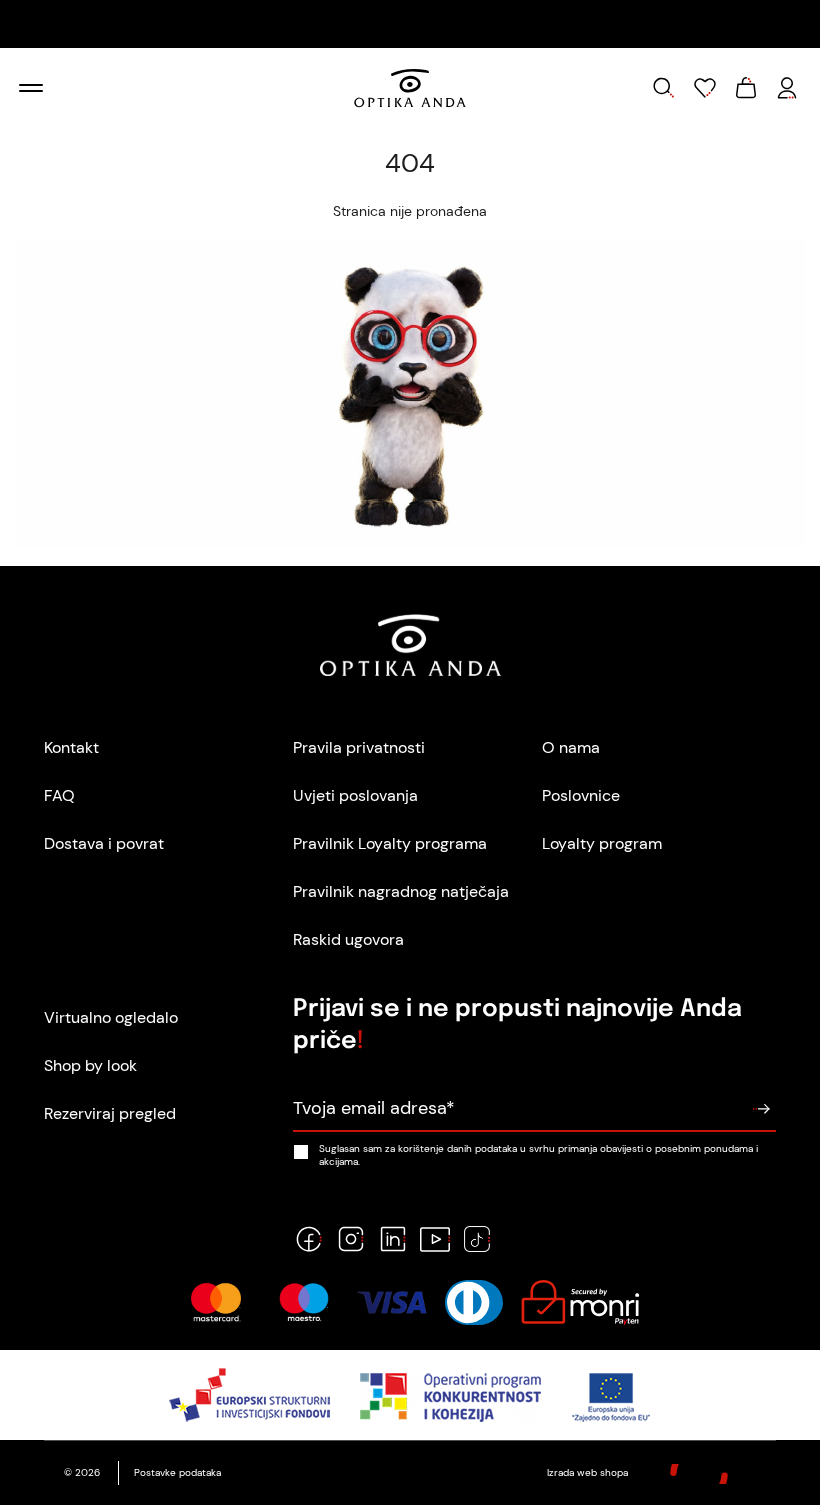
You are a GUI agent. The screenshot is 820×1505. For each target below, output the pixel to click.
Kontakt (71, 747)
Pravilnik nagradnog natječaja (401, 891)
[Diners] (474, 1302)
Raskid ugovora (348, 939)
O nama (571, 747)
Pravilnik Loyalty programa (390, 843)
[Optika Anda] (410, 88)
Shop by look (90, 1065)
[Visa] (392, 1302)
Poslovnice (581, 795)
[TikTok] (477, 1239)
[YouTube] (435, 1239)
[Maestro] (304, 1302)
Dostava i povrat (104, 843)
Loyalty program (602, 843)
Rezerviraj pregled (110, 1113)
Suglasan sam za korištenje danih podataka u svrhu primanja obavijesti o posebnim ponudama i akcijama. (538, 1155)
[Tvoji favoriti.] (705, 88)
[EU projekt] (410, 1395)
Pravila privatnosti (359, 747)
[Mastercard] (215, 1302)
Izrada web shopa (589, 1472)
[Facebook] (309, 1239)
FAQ (59, 795)
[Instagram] (351, 1239)
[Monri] (580, 1302)
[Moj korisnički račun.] (787, 88)
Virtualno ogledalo (111, 1017)
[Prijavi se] (761, 1109)
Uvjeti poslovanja (355, 795)
